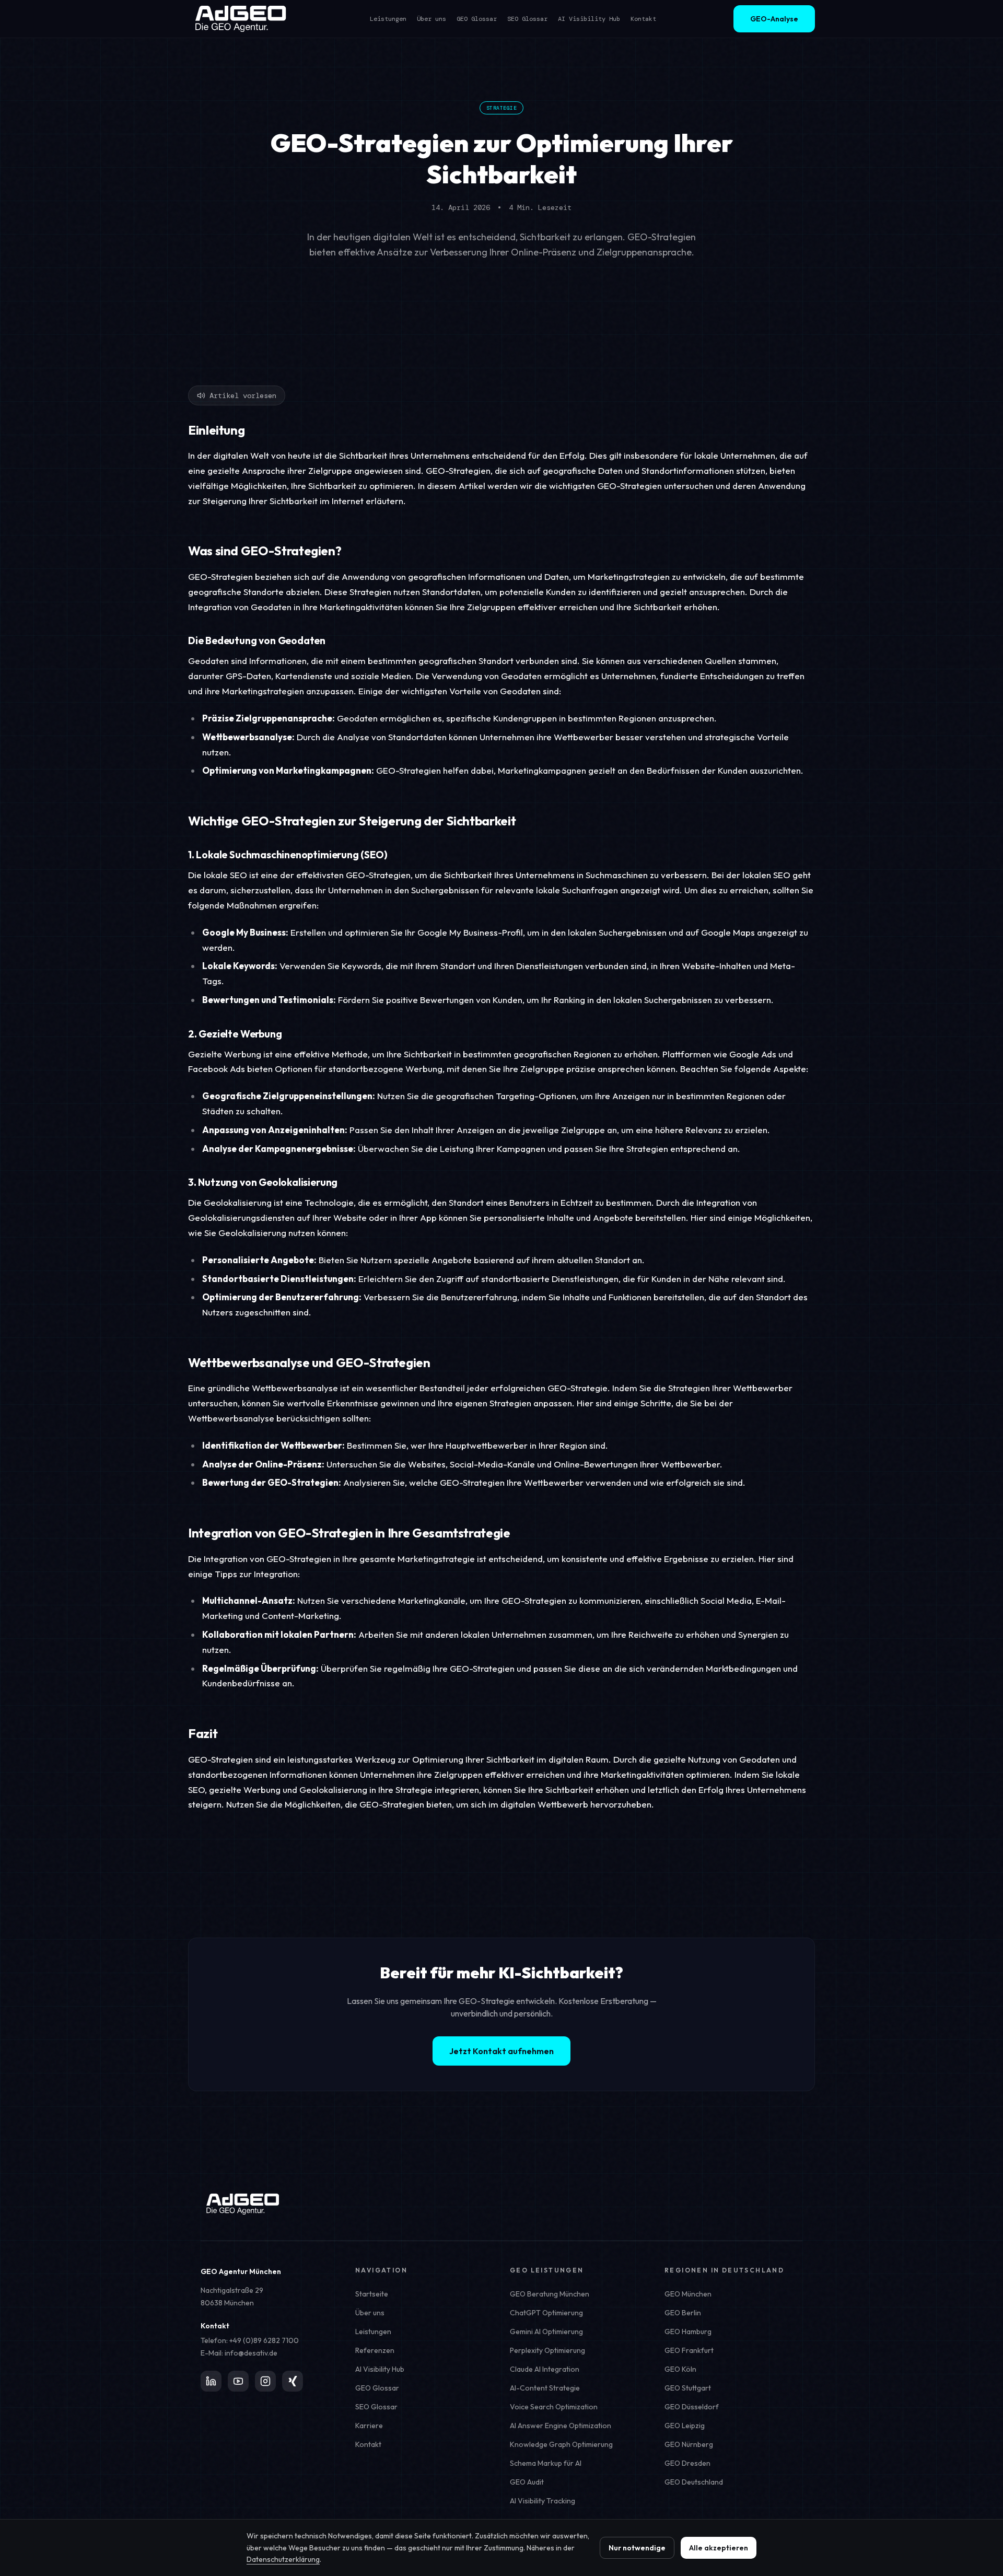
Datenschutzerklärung (283, 2559)
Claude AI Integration (545, 2369)
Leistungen (388, 19)
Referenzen (375, 2350)
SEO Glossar (527, 19)
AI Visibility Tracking (543, 2501)
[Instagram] (265, 2381)
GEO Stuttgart (688, 2388)
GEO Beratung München (550, 2294)
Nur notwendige (637, 2548)
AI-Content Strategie (545, 2388)
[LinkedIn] (211, 2381)
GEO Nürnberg (689, 2444)
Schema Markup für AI (546, 2463)
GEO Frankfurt (689, 2350)
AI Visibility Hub (589, 19)
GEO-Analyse (774, 19)
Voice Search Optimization (554, 2407)
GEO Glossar (477, 19)
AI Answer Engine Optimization (561, 2426)
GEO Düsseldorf (692, 2407)
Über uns (431, 19)
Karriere (369, 2426)
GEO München (688, 2294)
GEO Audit (527, 2482)
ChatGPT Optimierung (546, 2313)
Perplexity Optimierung (547, 2350)
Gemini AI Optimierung (546, 2332)
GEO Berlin (683, 2313)
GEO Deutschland (694, 2482)
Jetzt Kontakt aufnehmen (501, 2051)
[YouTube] (238, 2381)
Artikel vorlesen (243, 395)
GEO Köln (680, 2369)
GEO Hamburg (688, 2332)
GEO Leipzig (685, 2426)
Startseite (372, 2294)
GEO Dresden (687, 2463)
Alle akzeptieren (719, 2548)
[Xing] (293, 2381)
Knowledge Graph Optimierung (561, 2444)
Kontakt (643, 19)
